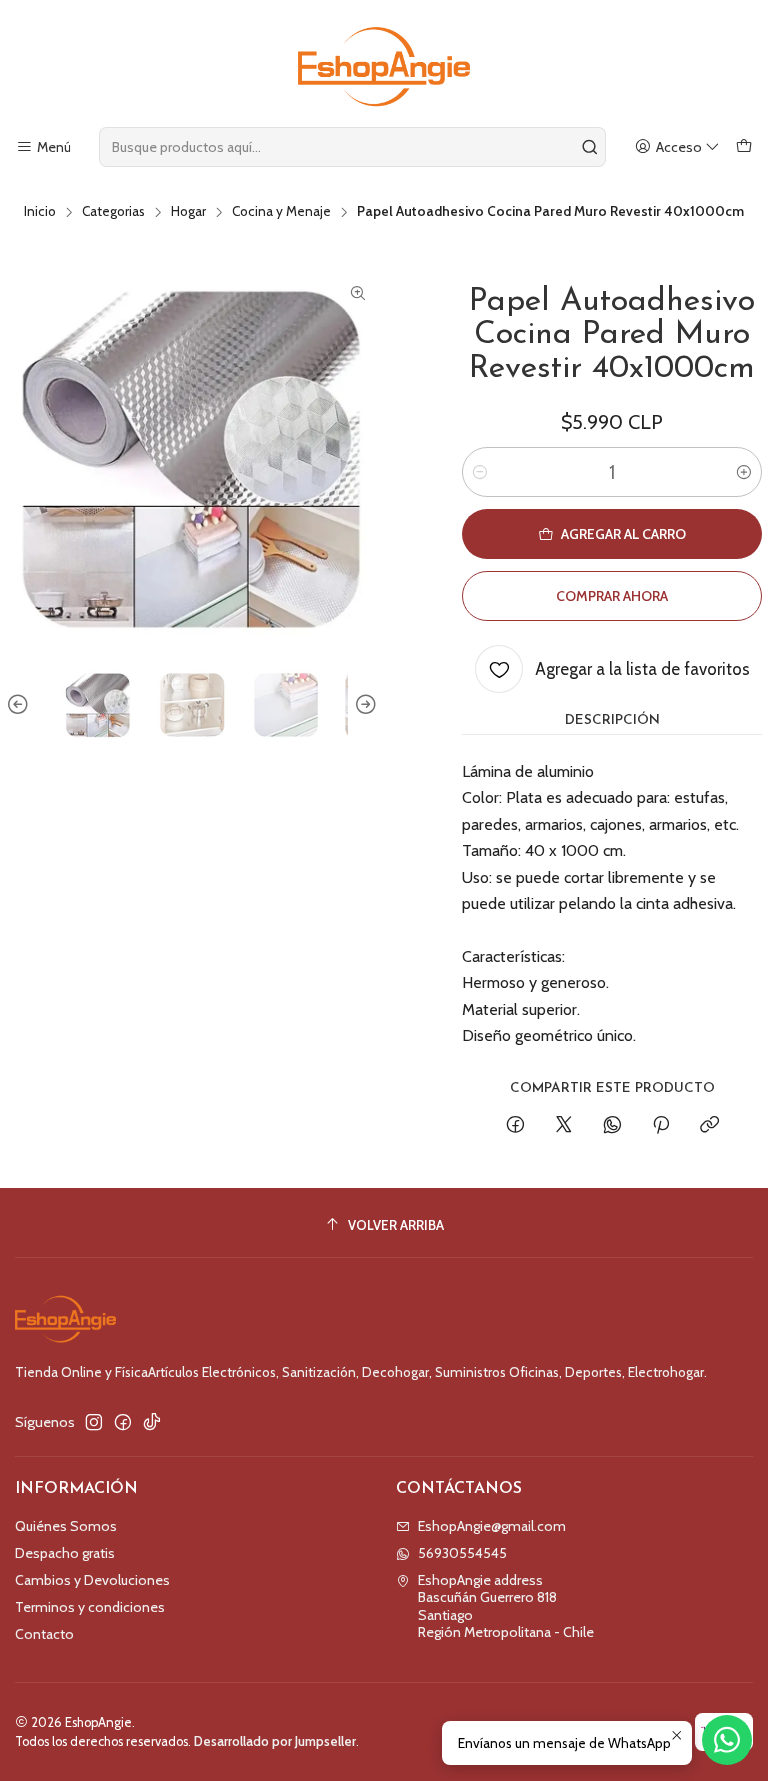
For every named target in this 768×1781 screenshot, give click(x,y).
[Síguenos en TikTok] (152, 1422)
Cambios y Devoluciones (92, 1580)
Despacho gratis (65, 1553)
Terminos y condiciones (90, 1607)
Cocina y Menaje (281, 212)
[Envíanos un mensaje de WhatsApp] (727, 1740)
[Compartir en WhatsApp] (612, 1126)
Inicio (40, 212)
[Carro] (744, 147)
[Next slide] (363, 705)
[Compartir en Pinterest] (661, 1126)
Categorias (113, 212)
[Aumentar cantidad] (744, 472)
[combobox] (352, 147)
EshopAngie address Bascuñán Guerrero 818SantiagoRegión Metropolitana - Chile (506, 1606)
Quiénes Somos (66, 1526)
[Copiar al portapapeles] (709, 1126)
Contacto (44, 1634)
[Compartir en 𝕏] (564, 1126)
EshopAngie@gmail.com (492, 1526)
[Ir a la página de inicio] (384, 66)
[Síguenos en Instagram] (94, 1422)
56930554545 (462, 1553)
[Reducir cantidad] (480, 472)
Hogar (188, 212)
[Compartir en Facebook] (515, 1126)
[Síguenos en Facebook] (123, 1422)
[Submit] (589, 147)
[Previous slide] (21, 705)
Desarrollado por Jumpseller (275, 1741)
